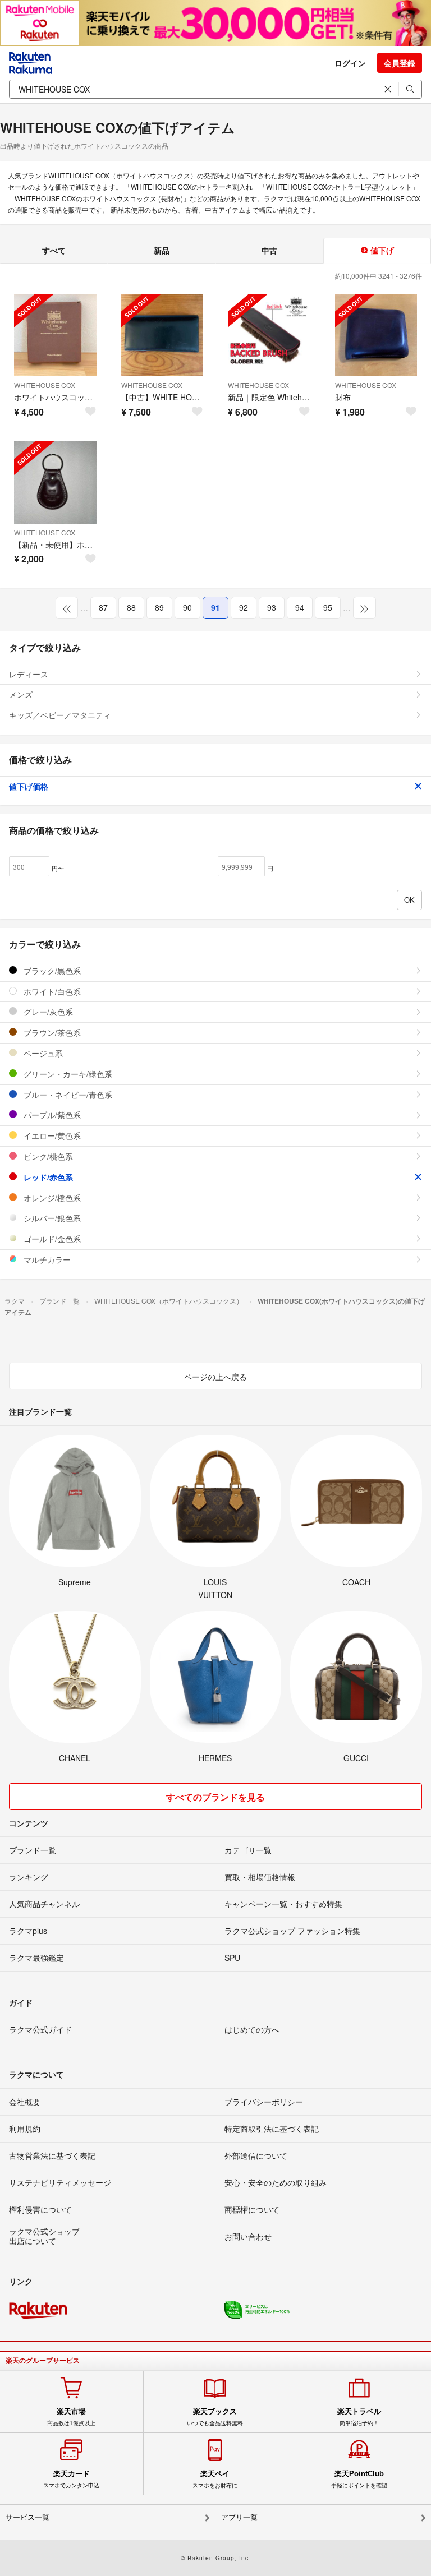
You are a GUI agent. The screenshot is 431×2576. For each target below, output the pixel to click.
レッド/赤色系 (47, 1177)
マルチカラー (46, 1259)
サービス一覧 (27, 2517)
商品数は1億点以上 (71, 2417)
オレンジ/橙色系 (51, 1198)
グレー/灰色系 (47, 1012)
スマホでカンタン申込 (71, 2479)
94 (300, 607)
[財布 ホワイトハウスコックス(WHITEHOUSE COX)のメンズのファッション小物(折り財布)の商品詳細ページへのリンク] (376, 335)
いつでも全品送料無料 (215, 2417)
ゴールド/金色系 (51, 1239)
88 (131, 607)
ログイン (350, 63)
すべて (54, 250)
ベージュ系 (42, 1053)
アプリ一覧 (239, 2517)
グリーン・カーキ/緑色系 (67, 1074)
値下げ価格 (29, 786)
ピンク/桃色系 (47, 1156)
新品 (162, 250)
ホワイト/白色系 (51, 991)
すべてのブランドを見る (215, 1797)
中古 (269, 250)
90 (187, 607)
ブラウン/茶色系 (51, 1032)
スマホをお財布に (215, 2479)
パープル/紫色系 (51, 1115)
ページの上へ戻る (215, 1377)
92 (244, 607)
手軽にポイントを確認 (359, 2479)
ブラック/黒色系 (51, 971)
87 (103, 607)
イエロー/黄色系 (51, 1135)
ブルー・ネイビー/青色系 (67, 1095)
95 (328, 607)
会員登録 (400, 63)
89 (159, 607)
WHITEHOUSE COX (45, 385)
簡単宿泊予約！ (359, 2417)
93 (272, 607)
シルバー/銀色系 (51, 1218)
